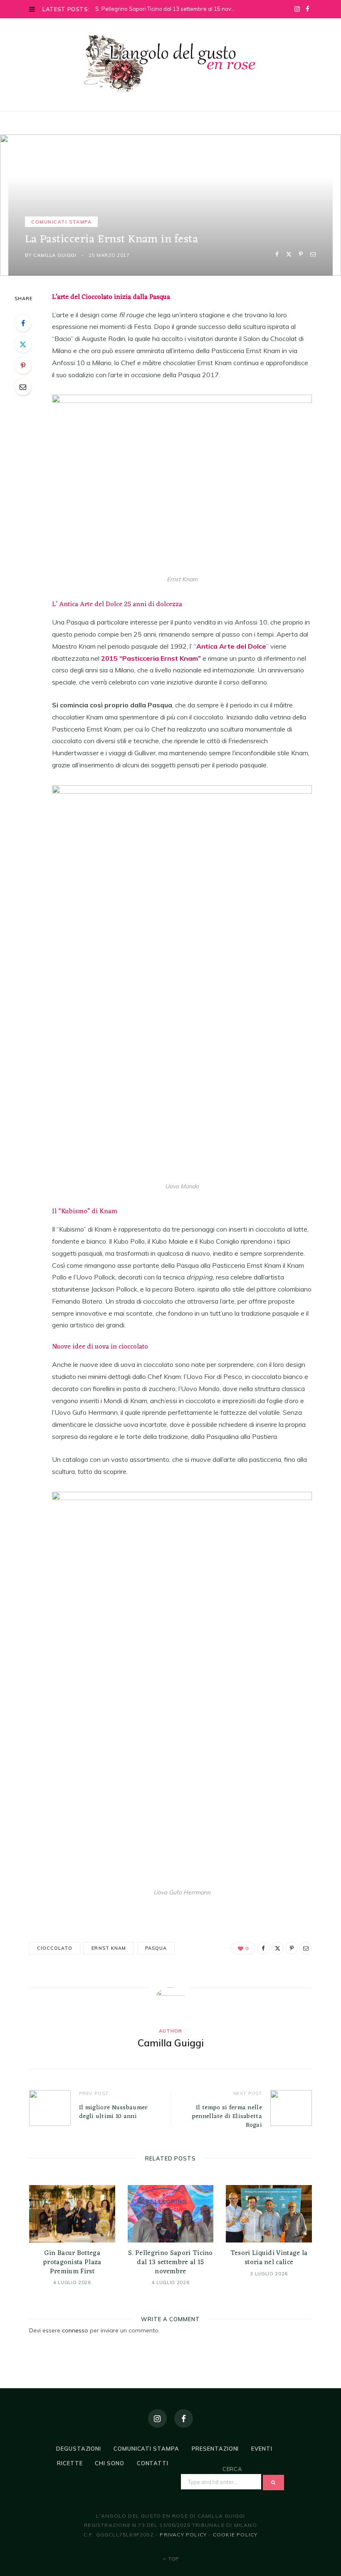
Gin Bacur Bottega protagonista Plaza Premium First (72, 2262)
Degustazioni (79, 2449)
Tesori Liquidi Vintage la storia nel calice (269, 2258)
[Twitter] (289, 254)
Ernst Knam (109, 1948)
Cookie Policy (235, 2535)
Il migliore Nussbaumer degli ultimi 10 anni (114, 2112)
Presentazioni (215, 2449)
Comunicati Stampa (61, 222)
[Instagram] (157, 2418)
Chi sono (109, 2463)
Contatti (153, 2463)
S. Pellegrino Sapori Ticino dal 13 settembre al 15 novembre (167, 9)
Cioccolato (55, 1948)
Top (173, 2559)
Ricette (70, 2463)
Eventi (262, 2449)
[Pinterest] (301, 254)
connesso (75, 2330)
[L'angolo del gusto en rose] (170, 64)
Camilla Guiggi (55, 255)
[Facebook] (277, 254)
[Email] (313, 254)
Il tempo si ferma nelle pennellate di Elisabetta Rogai (227, 2117)
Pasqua (156, 1948)
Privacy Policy (183, 2535)
